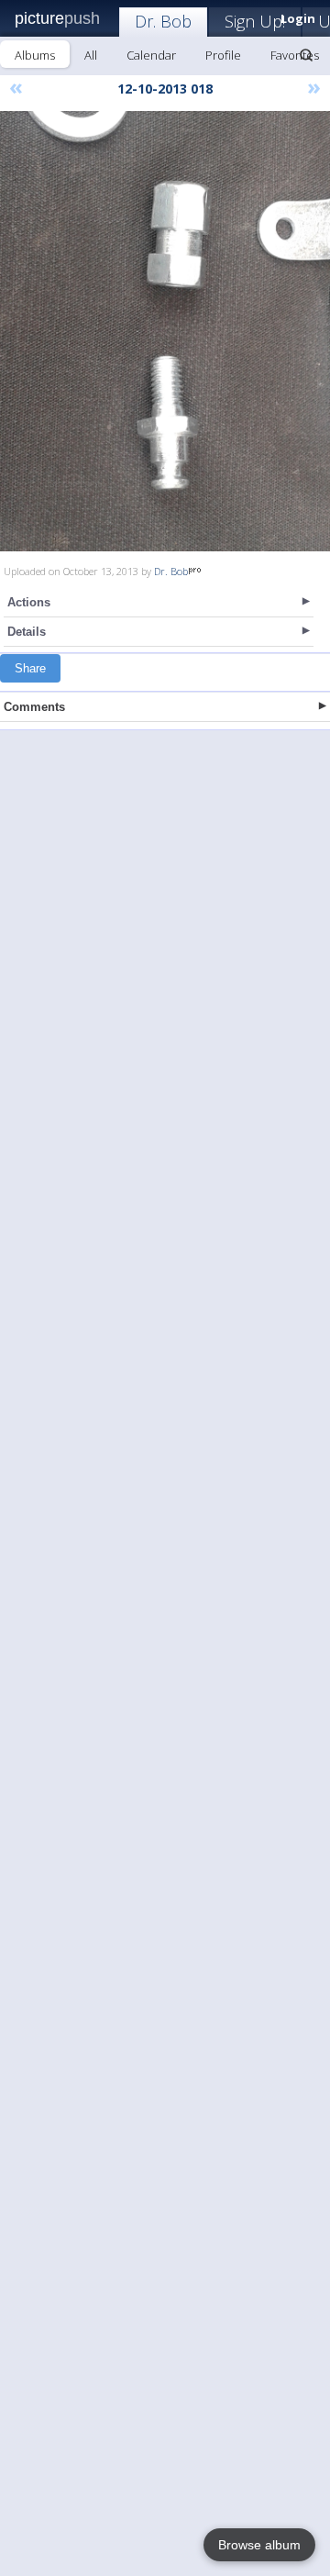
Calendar (151, 55)
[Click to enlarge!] (165, 331)
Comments (34, 707)
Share (30, 668)
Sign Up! (255, 21)
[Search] (306, 55)
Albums (35, 55)
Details (27, 632)
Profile (223, 55)
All (91, 55)
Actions (29, 602)
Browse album (259, 2545)
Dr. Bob (163, 21)
